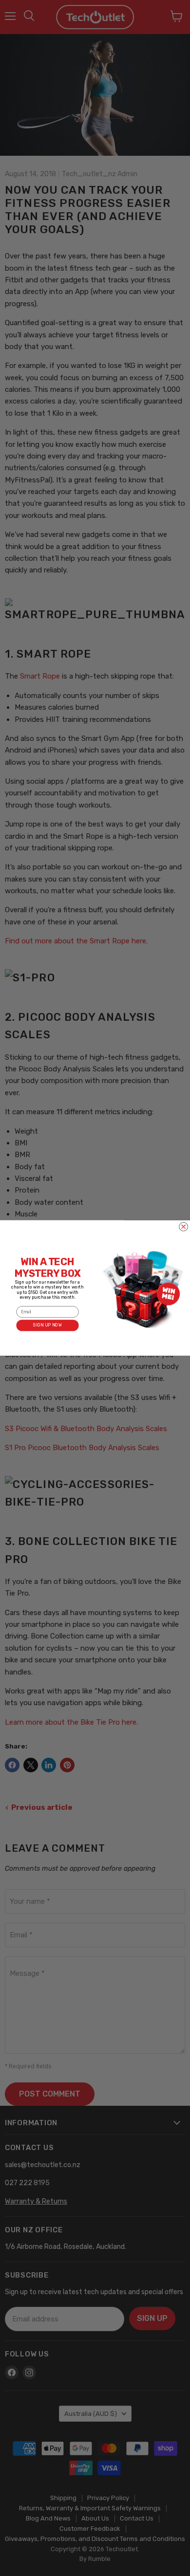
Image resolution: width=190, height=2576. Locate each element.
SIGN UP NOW (47, 1325)
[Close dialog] (184, 1227)
